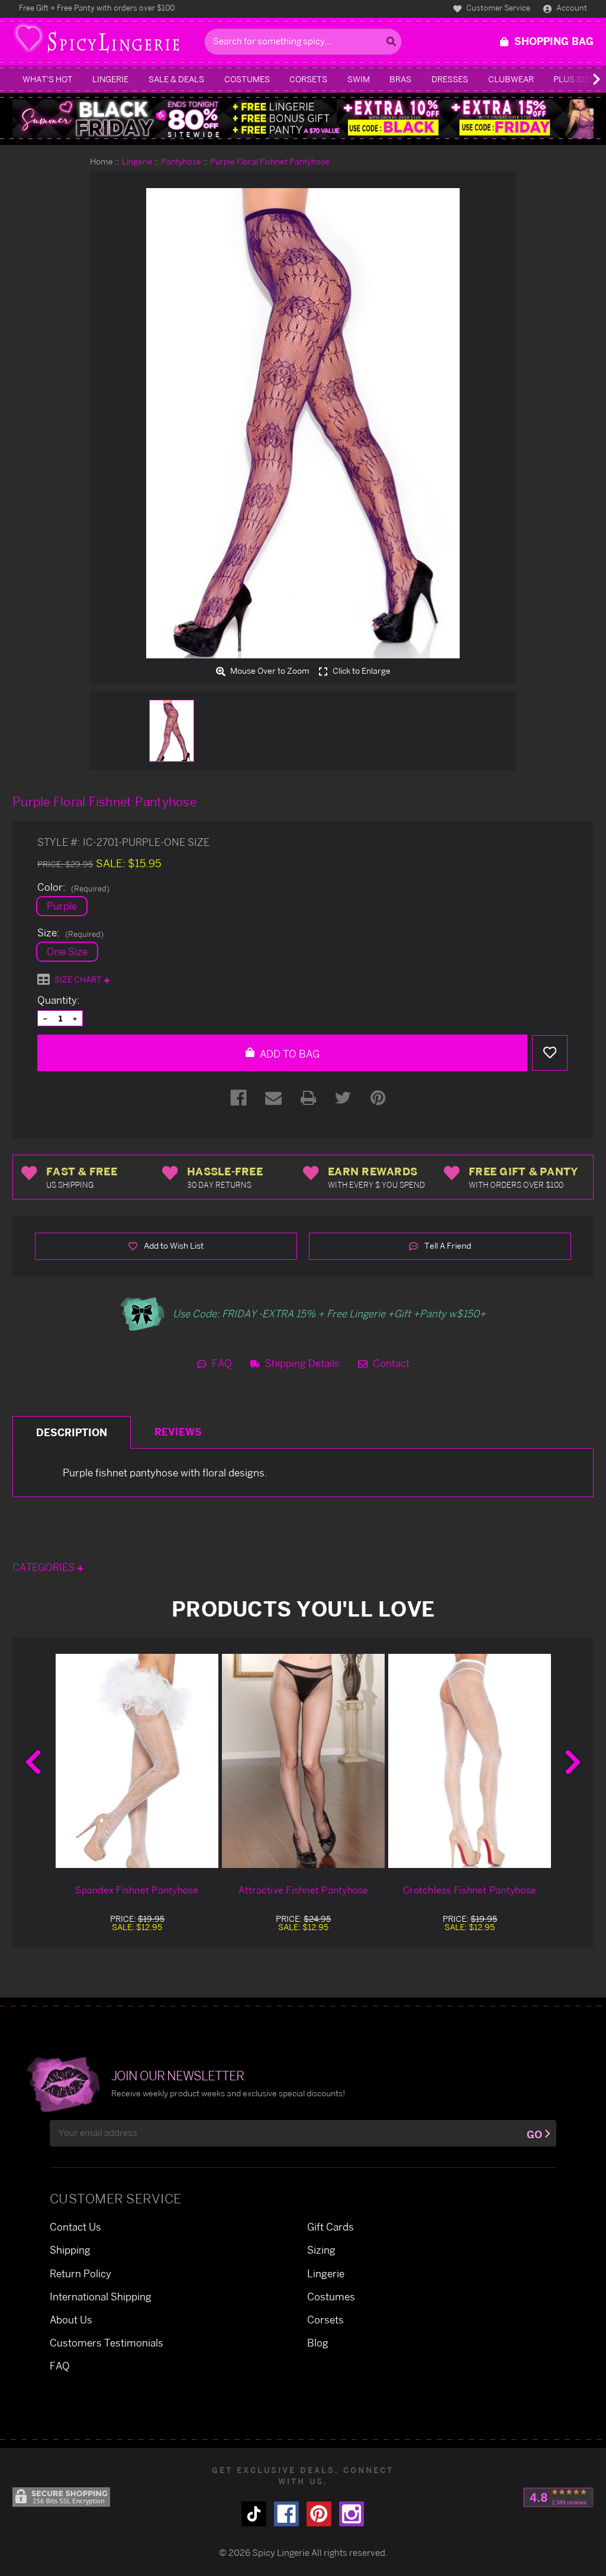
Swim (359, 79)
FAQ (221, 1363)
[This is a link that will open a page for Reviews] (558, 2497)
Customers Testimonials (107, 2343)
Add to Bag (289, 1054)
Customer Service (497, 8)
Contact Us (75, 2227)
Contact (390, 1363)
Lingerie (110, 79)
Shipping (70, 2250)
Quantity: (59, 1000)
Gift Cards (331, 2227)
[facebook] (286, 2514)
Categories (45, 1567)
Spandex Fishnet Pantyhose (137, 1890)
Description (72, 1432)
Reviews (178, 1432)
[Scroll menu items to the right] (582, 79)
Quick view (137, 1761)
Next (573, 1762)
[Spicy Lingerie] (105, 42)
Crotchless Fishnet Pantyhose (470, 1890)
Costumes (247, 79)
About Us (71, 2320)
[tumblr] (254, 2514)
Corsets (308, 79)
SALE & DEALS (176, 79)
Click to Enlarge (361, 671)
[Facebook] (238, 1098)
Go (534, 2134)
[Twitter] (343, 1098)
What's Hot (48, 79)
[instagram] (352, 2514)
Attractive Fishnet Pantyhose (304, 1890)
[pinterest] (319, 2514)
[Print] (308, 1098)
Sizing (321, 2250)
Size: (70, 933)
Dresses (450, 79)
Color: (73, 887)
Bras (400, 79)
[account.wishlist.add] (550, 1053)
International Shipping (101, 2297)
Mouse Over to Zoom (269, 671)
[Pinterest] (378, 1098)
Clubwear (511, 79)
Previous (33, 1762)
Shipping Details (301, 1363)
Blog (318, 2343)
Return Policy (80, 2273)
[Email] (273, 1098)
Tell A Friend (447, 1245)
